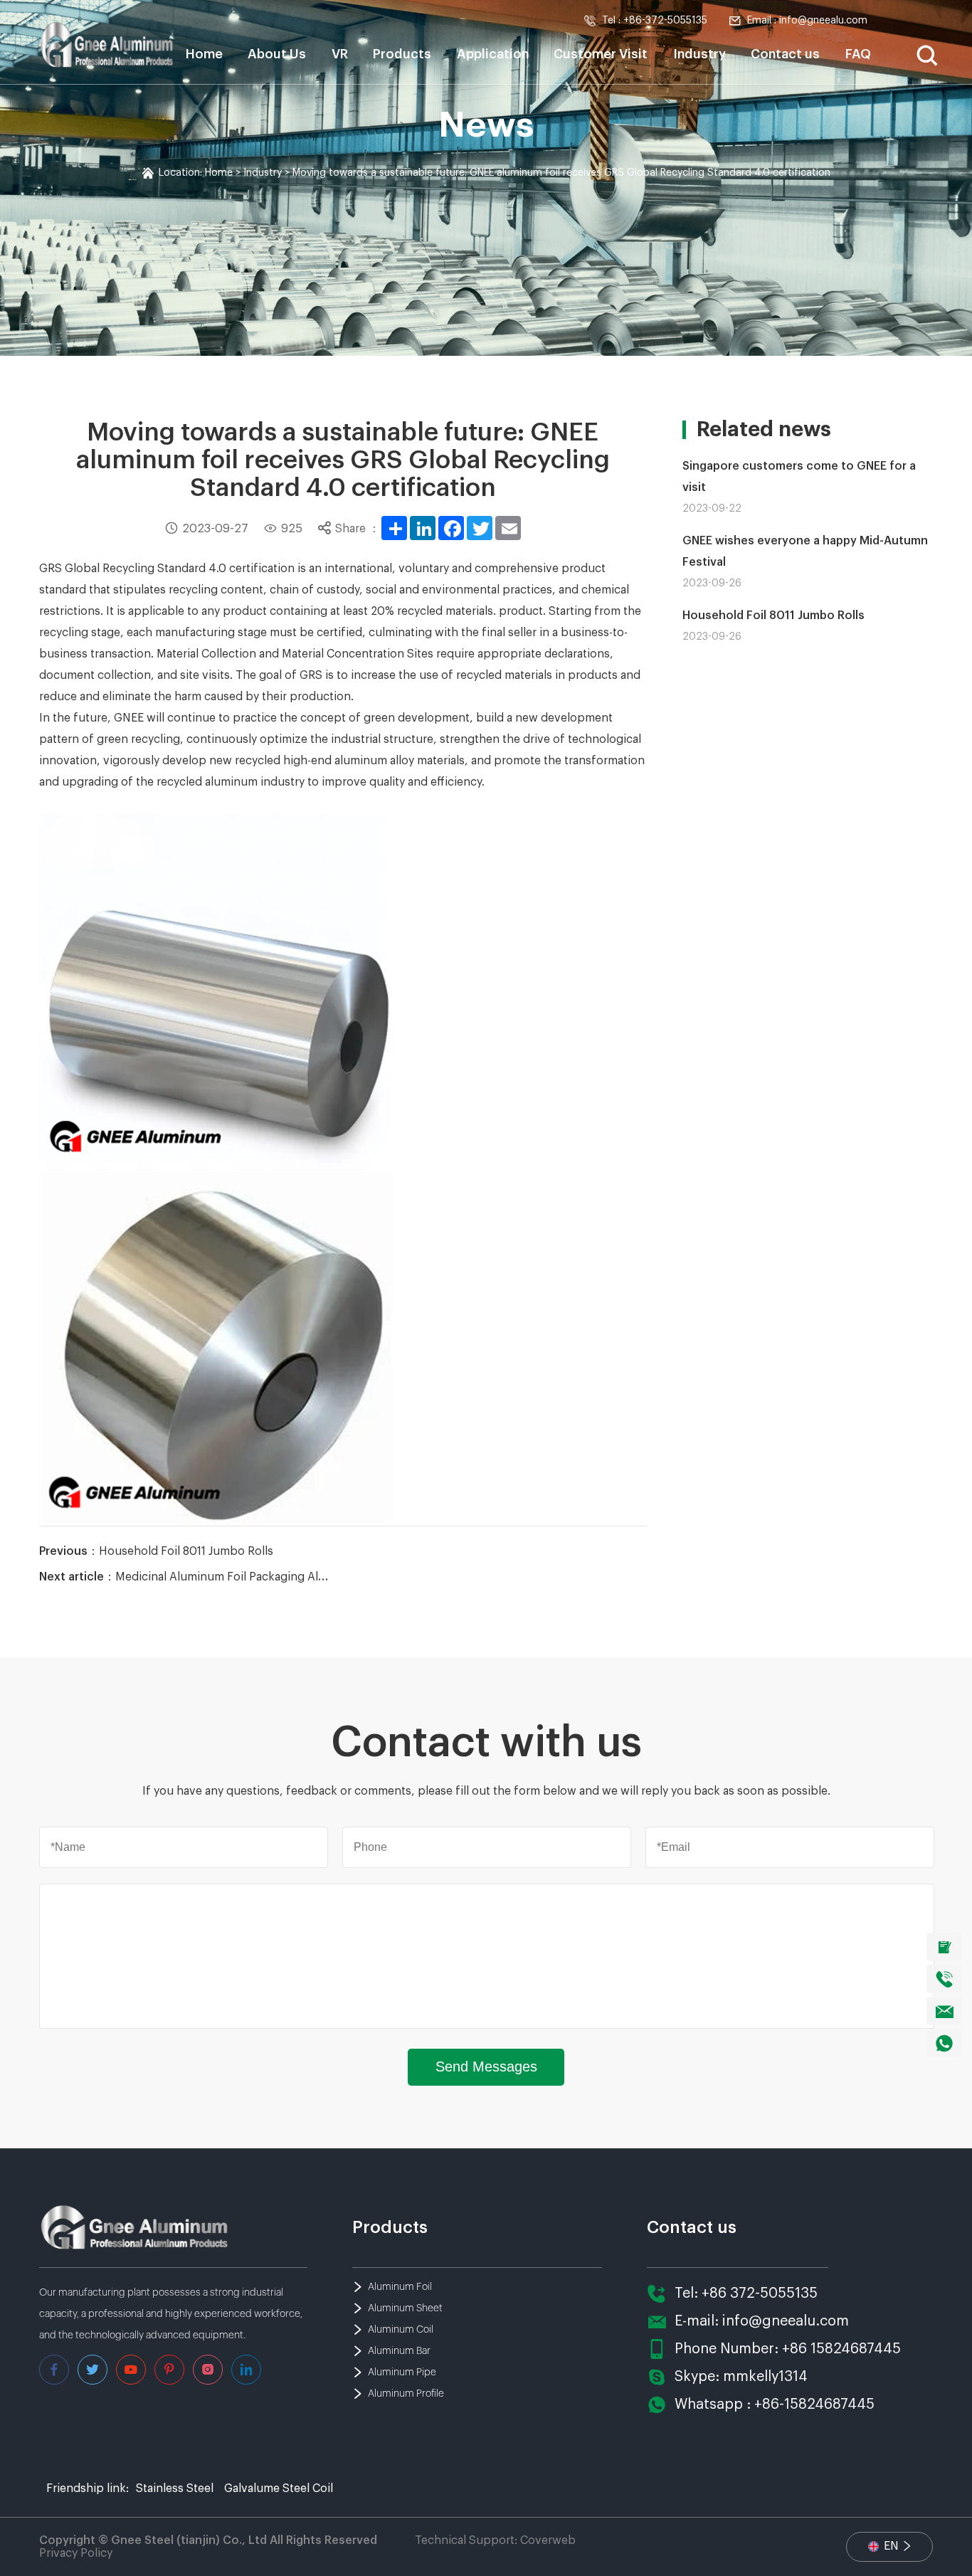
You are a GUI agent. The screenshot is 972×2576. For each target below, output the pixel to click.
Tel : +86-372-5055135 (655, 21)
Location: (182, 173)
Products (402, 54)
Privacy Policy (76, 2553)
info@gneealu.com (786, 2321)
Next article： (184, 1577)
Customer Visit (601, 54)
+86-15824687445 (814, 2405)
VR (340, 54)
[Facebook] (451, 528)
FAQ (858, 54)
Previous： (156, 1551)
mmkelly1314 (765, 2377)
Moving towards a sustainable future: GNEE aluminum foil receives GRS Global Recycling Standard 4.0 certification (561, 173)
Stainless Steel (175, 2488)
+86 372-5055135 (760, 2293)
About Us (277, 54)
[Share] (394, 528)
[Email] (508, 528)
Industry (699, 54)
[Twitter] (480, 528)
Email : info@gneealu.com (807, 21)
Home (204, 54)
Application (493, 54)
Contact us (785, 54)
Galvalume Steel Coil (279, 2488)
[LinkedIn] (423, 528)
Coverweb (548, 2540)
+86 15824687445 (841, 2349)
